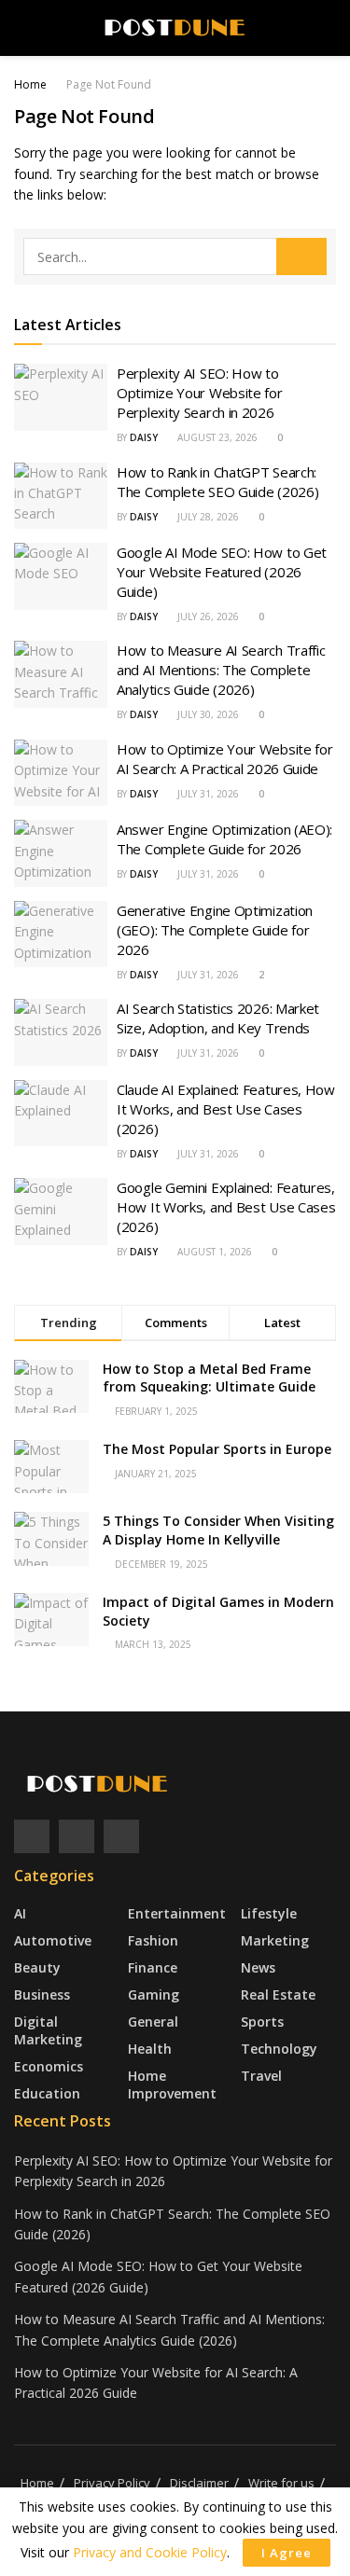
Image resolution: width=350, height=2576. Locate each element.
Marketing (275, 1940)
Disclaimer (199, 2483)
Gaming (154, 1994)
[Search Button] (301, 256)
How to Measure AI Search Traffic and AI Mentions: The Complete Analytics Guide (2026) (221, 670)
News (258, 1967)
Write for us (281, 2483)
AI (20, 1913)
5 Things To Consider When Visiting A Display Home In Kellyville (218, 1530)
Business (42, 1994)
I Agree (287, 2553)
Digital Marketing (48, 2030)
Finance (153, 1967)
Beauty (37, 1967)
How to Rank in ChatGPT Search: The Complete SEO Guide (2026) (217, 482)
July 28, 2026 (207, 517)
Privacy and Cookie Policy (150, 2552)
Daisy (144, 437)
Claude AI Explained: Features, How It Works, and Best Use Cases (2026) (226, 1109)
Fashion (153, 1940)
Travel (261, 2076)
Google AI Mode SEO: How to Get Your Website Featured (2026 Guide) (222, 572)
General (153, 2022)
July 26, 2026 (207, 616)
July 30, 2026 (207, 714)
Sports (262, 2022)
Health (150, 2049)
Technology (279, 2049)
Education (47, 2093)
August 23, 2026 (216, 437)
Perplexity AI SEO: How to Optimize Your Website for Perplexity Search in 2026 (200, 393)
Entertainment (177, 1913)
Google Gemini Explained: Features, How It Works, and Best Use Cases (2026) (226, 1207)
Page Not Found (109, 84)
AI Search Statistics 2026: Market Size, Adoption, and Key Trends (218, 1018)
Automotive (53, 1940)
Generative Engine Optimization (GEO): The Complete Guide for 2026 (215, 930)
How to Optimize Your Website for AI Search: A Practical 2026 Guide (224, 759)
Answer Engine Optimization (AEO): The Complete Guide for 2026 (224, 839)
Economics (49, 2066)
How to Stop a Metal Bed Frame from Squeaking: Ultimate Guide (209, 1378)
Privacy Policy (112, 2483)
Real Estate (278, 1994)
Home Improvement (172, 2084)
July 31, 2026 (207, 794)
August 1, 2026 (213, 1252)
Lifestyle (269, 1913)
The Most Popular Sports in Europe (217, 1449)
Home (30, 84)
